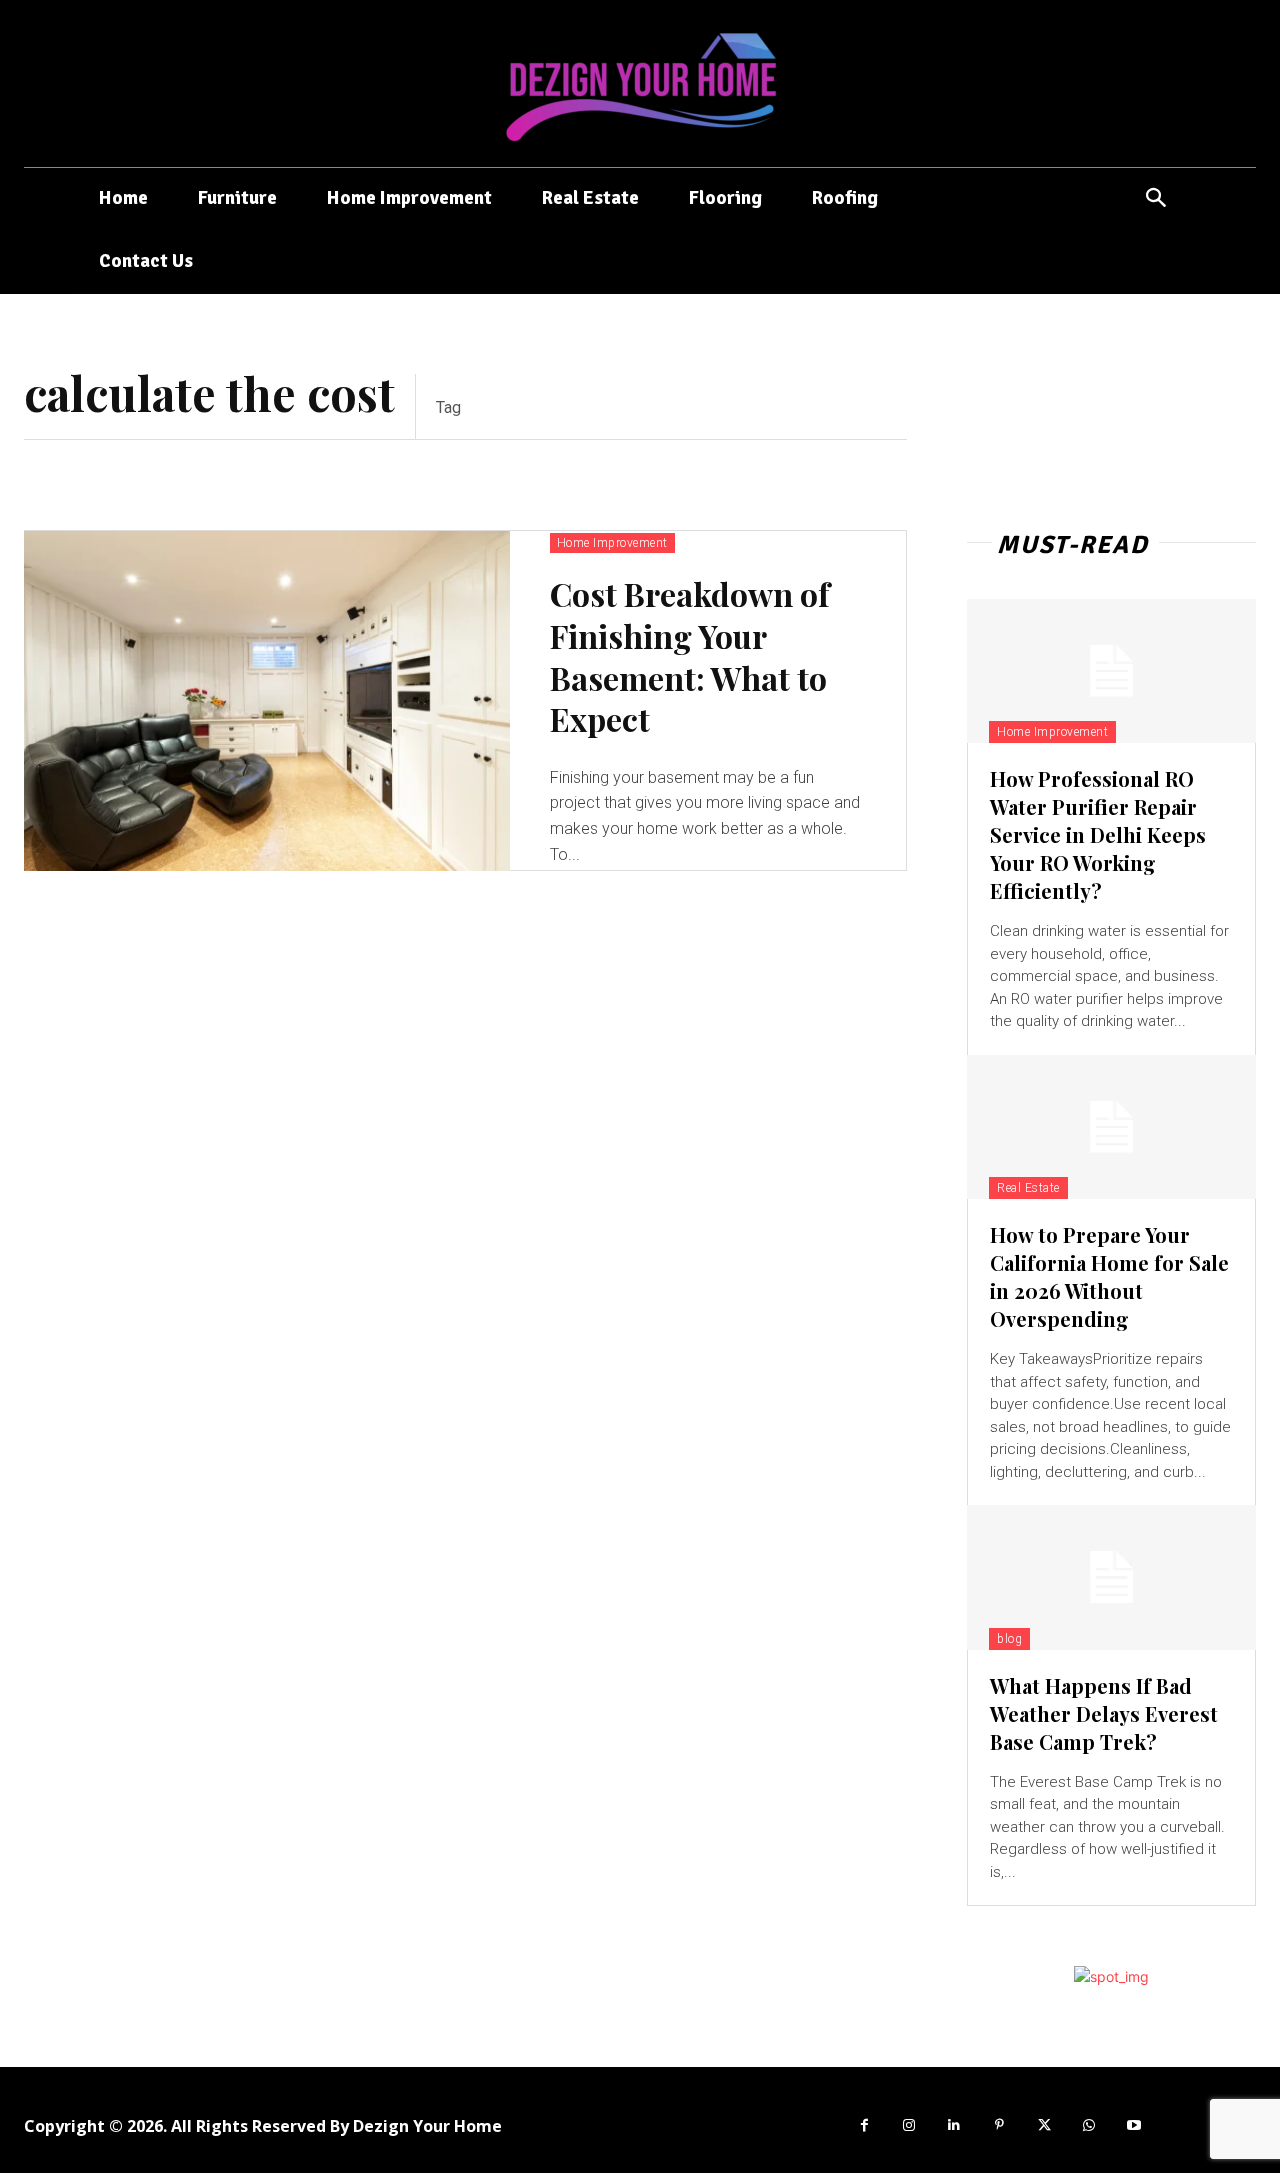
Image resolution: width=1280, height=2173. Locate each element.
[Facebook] (864, 2125)
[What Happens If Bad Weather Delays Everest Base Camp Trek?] (1111, 1577)
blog (1009, 1639)
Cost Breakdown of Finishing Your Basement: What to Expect (690, 656)
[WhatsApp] (1089, 2125)
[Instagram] (909, 2125)
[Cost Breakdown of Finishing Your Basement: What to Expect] (267, 701)
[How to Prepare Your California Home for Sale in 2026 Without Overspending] (1111, 1127)
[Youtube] (1134, 2125)
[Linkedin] (954, 2125)
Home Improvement (612, 543)
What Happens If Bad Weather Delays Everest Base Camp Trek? (1104, 1713)
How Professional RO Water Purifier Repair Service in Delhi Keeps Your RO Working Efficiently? (1098, 834)
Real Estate (1028, 1188)
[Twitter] (1044, 2125)
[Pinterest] (999, 2125)
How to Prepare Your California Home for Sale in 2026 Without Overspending (1109, 1276)
